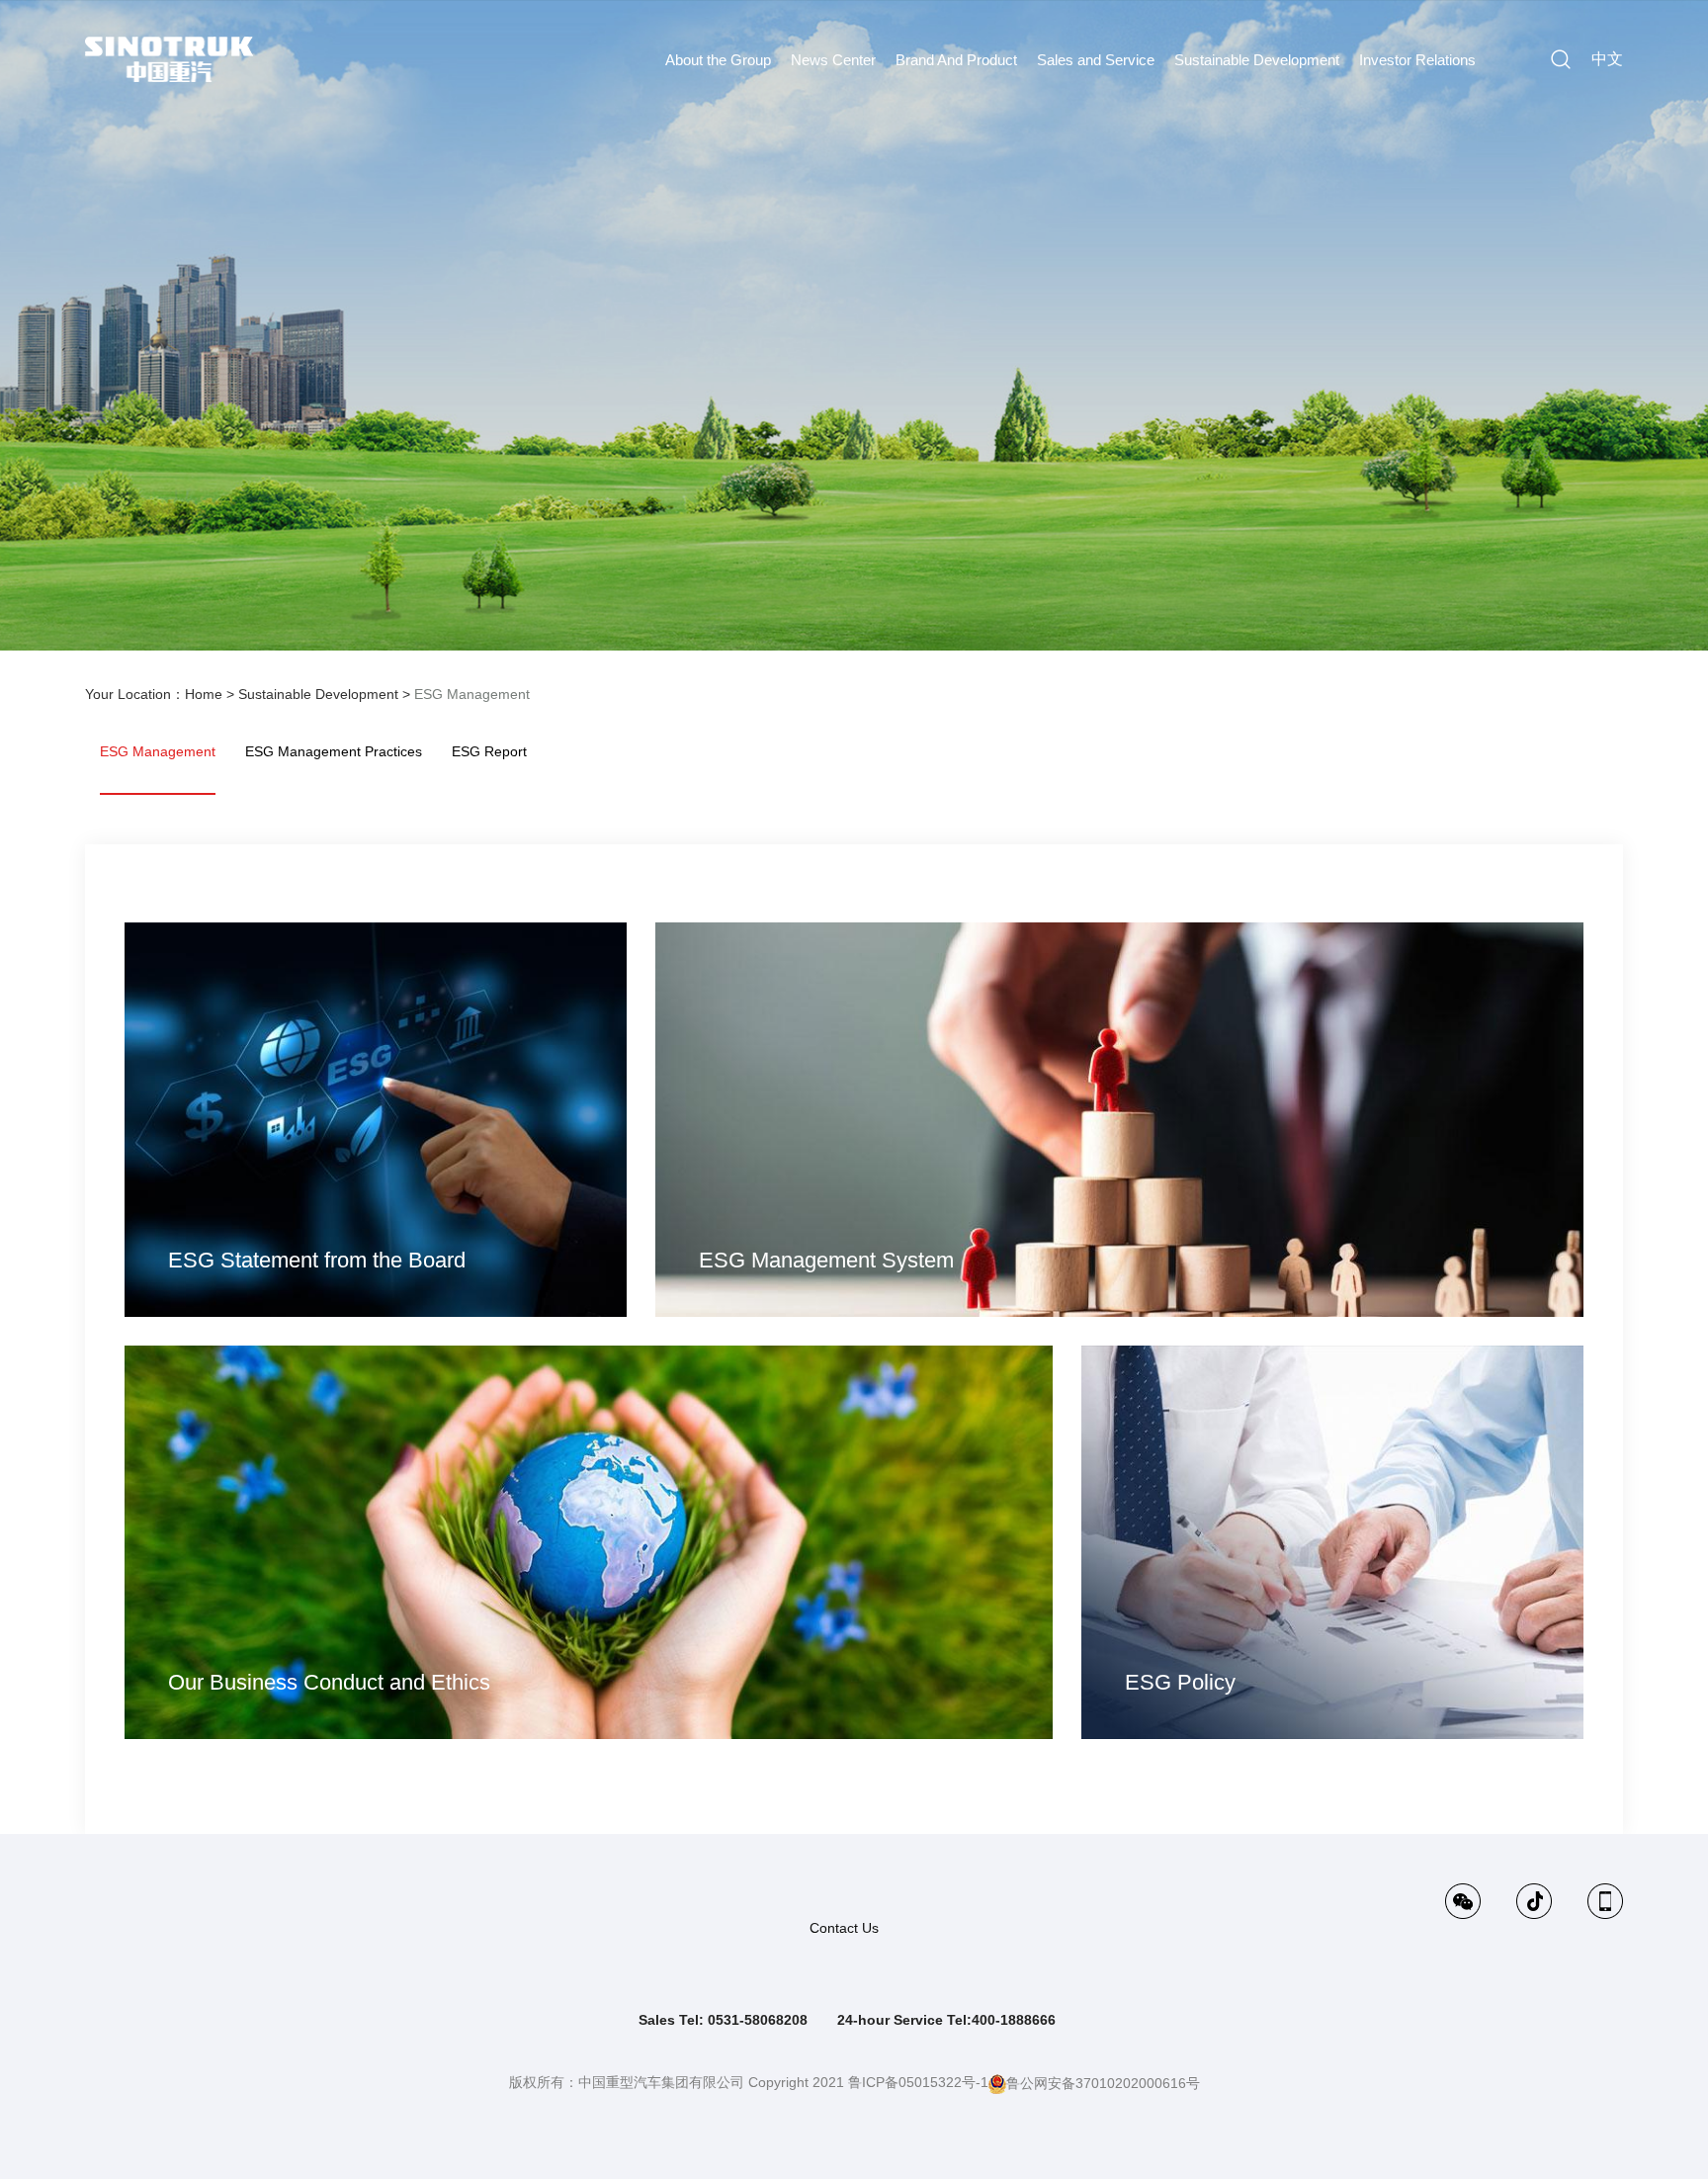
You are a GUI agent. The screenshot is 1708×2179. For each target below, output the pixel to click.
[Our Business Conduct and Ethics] (588, 1541)
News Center (833, 60)
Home (204, 694)
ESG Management (472, 694)
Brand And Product (956, 60)
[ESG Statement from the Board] (375, 1118)
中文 (1607, 59)
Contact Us (844, 1928)
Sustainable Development (1257, 60)
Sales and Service (1096, 60)
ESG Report (489, 751)
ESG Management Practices (334, 751)
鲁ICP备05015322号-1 (918, 2082)
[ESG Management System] (1119, 1118)
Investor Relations (1417, 60)
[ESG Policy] (1332, 1541)
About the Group (718, 60)
